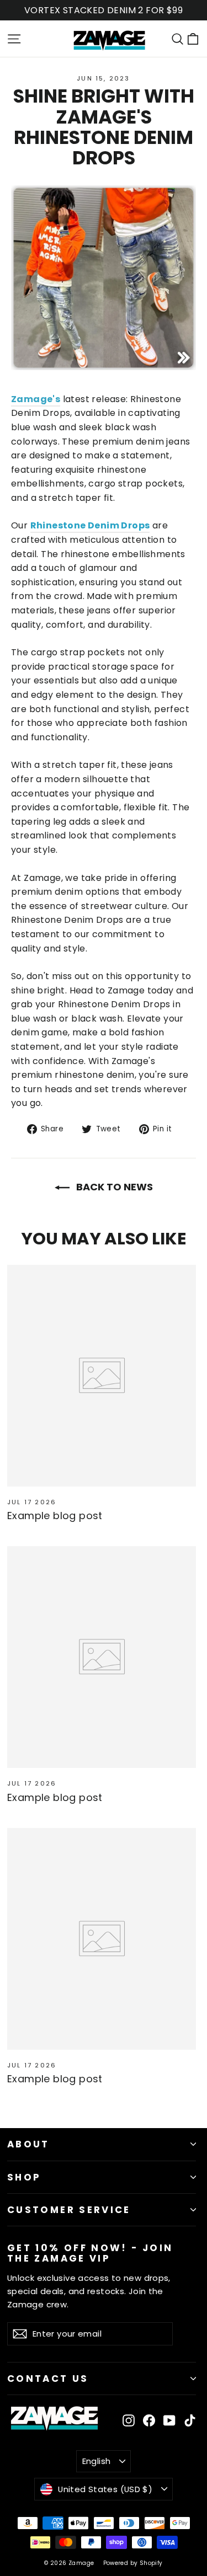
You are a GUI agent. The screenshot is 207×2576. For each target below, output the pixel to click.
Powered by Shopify (133, 2563)
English (97, 2461)
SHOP (24, 2177)
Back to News (113, 1187)
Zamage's (36, 399)
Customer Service (69, 2210)
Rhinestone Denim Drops (90, 525)
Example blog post (55, 1516)
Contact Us (48, 2379)
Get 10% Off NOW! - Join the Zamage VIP (90, 2252)
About (28, 2144)
